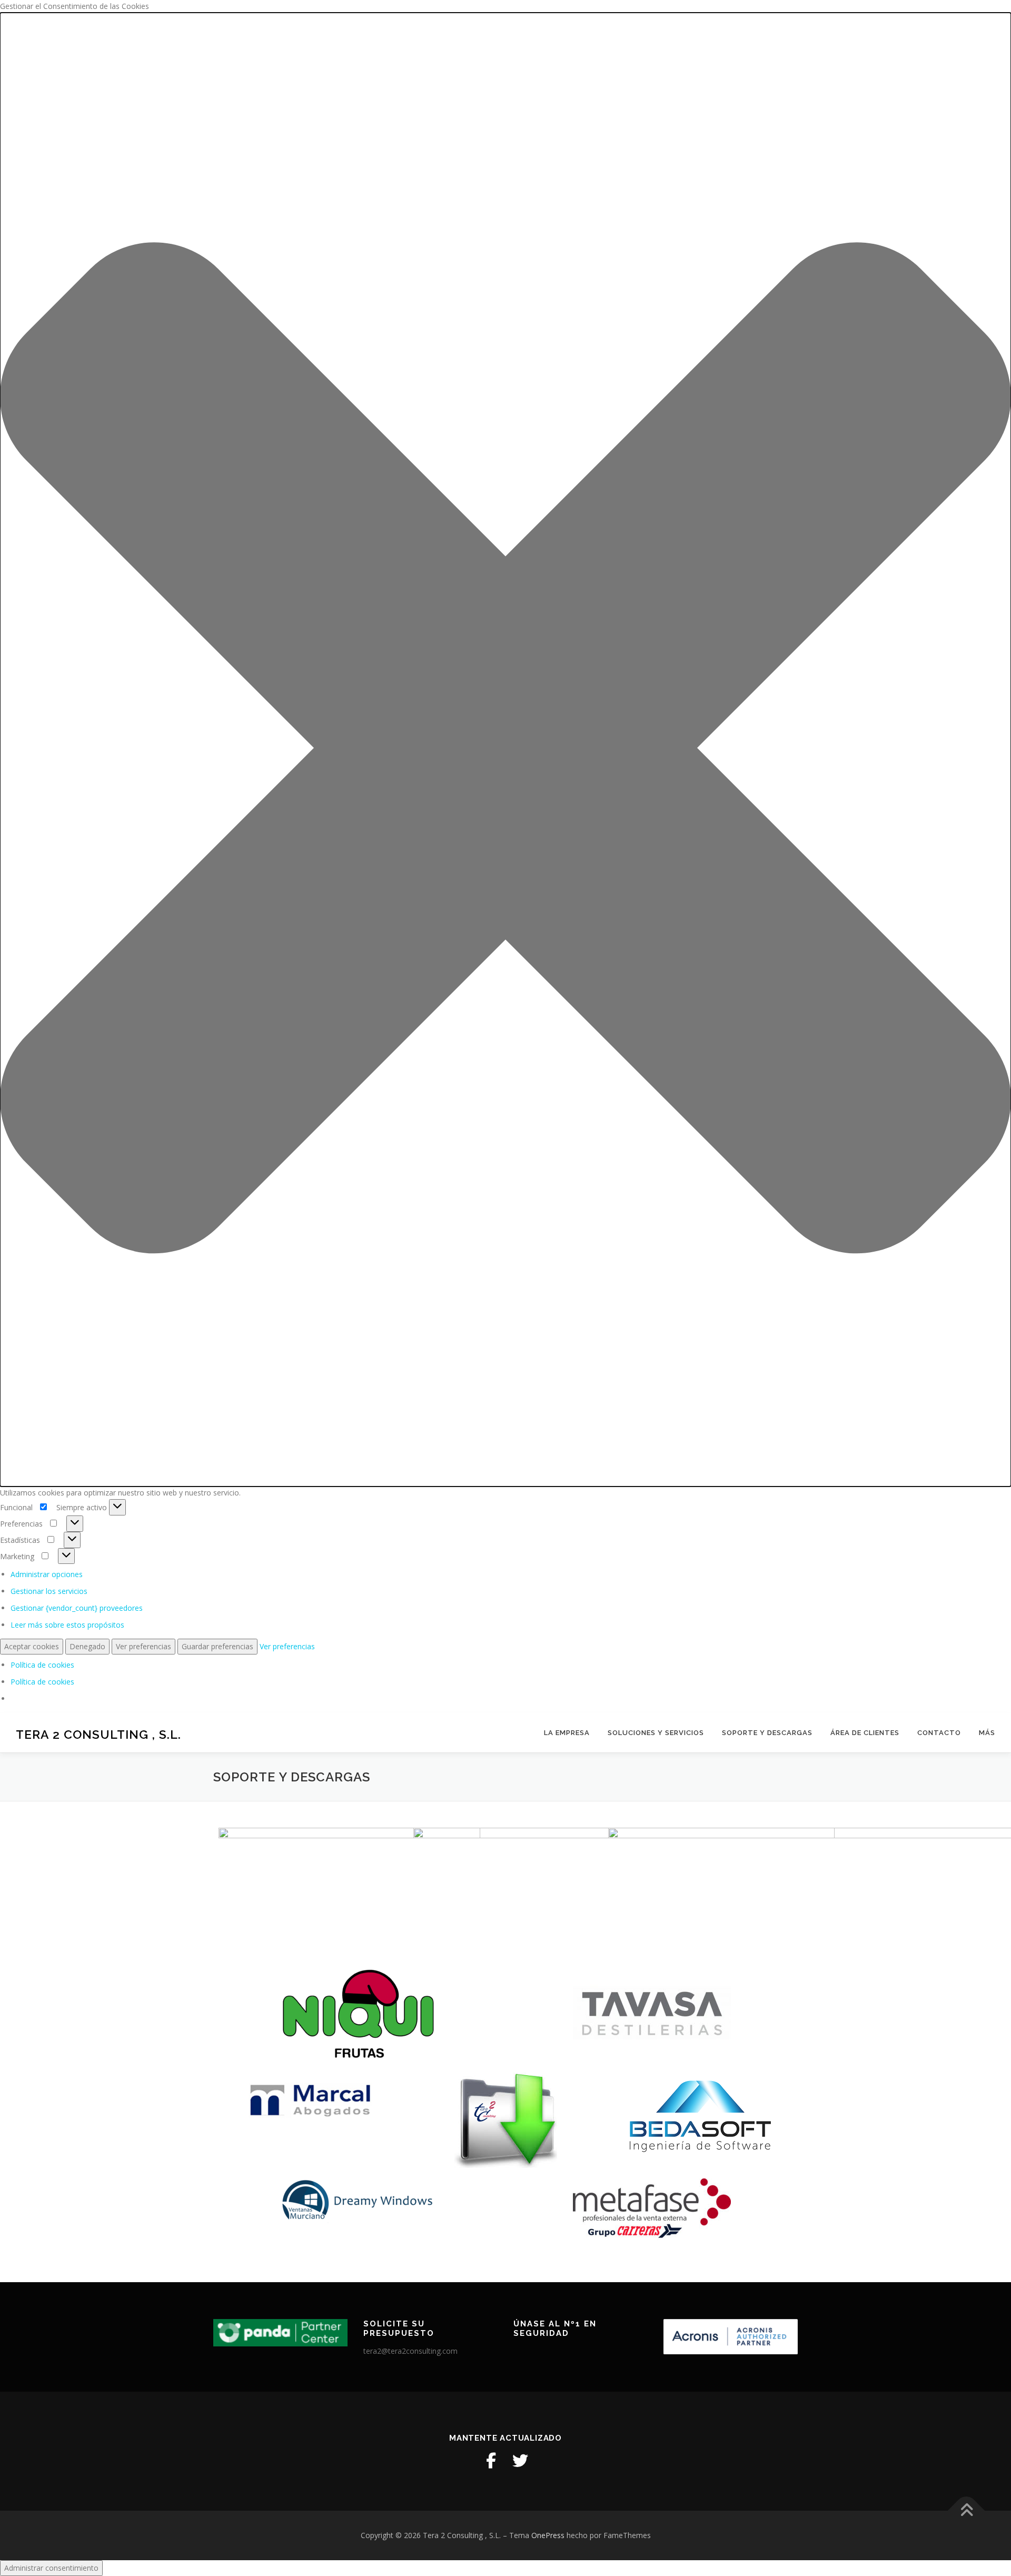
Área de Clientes (865, 1733)
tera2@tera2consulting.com (410, 2351)
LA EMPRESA (567, 1733)
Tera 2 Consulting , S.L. (98, 1734)
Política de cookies (42, 1665)
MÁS (987, 1733)
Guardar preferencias (217, 1646)
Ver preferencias (143, 1646)
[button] (506, 750)
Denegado (87, 1646)
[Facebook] (491, 2461)
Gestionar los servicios (49, 1591)
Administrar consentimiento (51, 2568)
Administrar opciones (47, 1574)
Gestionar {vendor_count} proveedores (77, 1608)
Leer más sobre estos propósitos (67, 1625)
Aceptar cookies (32, 1646)
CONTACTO (939, 1733)
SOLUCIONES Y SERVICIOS (656, 1733)
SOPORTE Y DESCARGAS (767, 1733)
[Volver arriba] (967, 2511)
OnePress (548, 2535)
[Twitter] (520, 2461)
